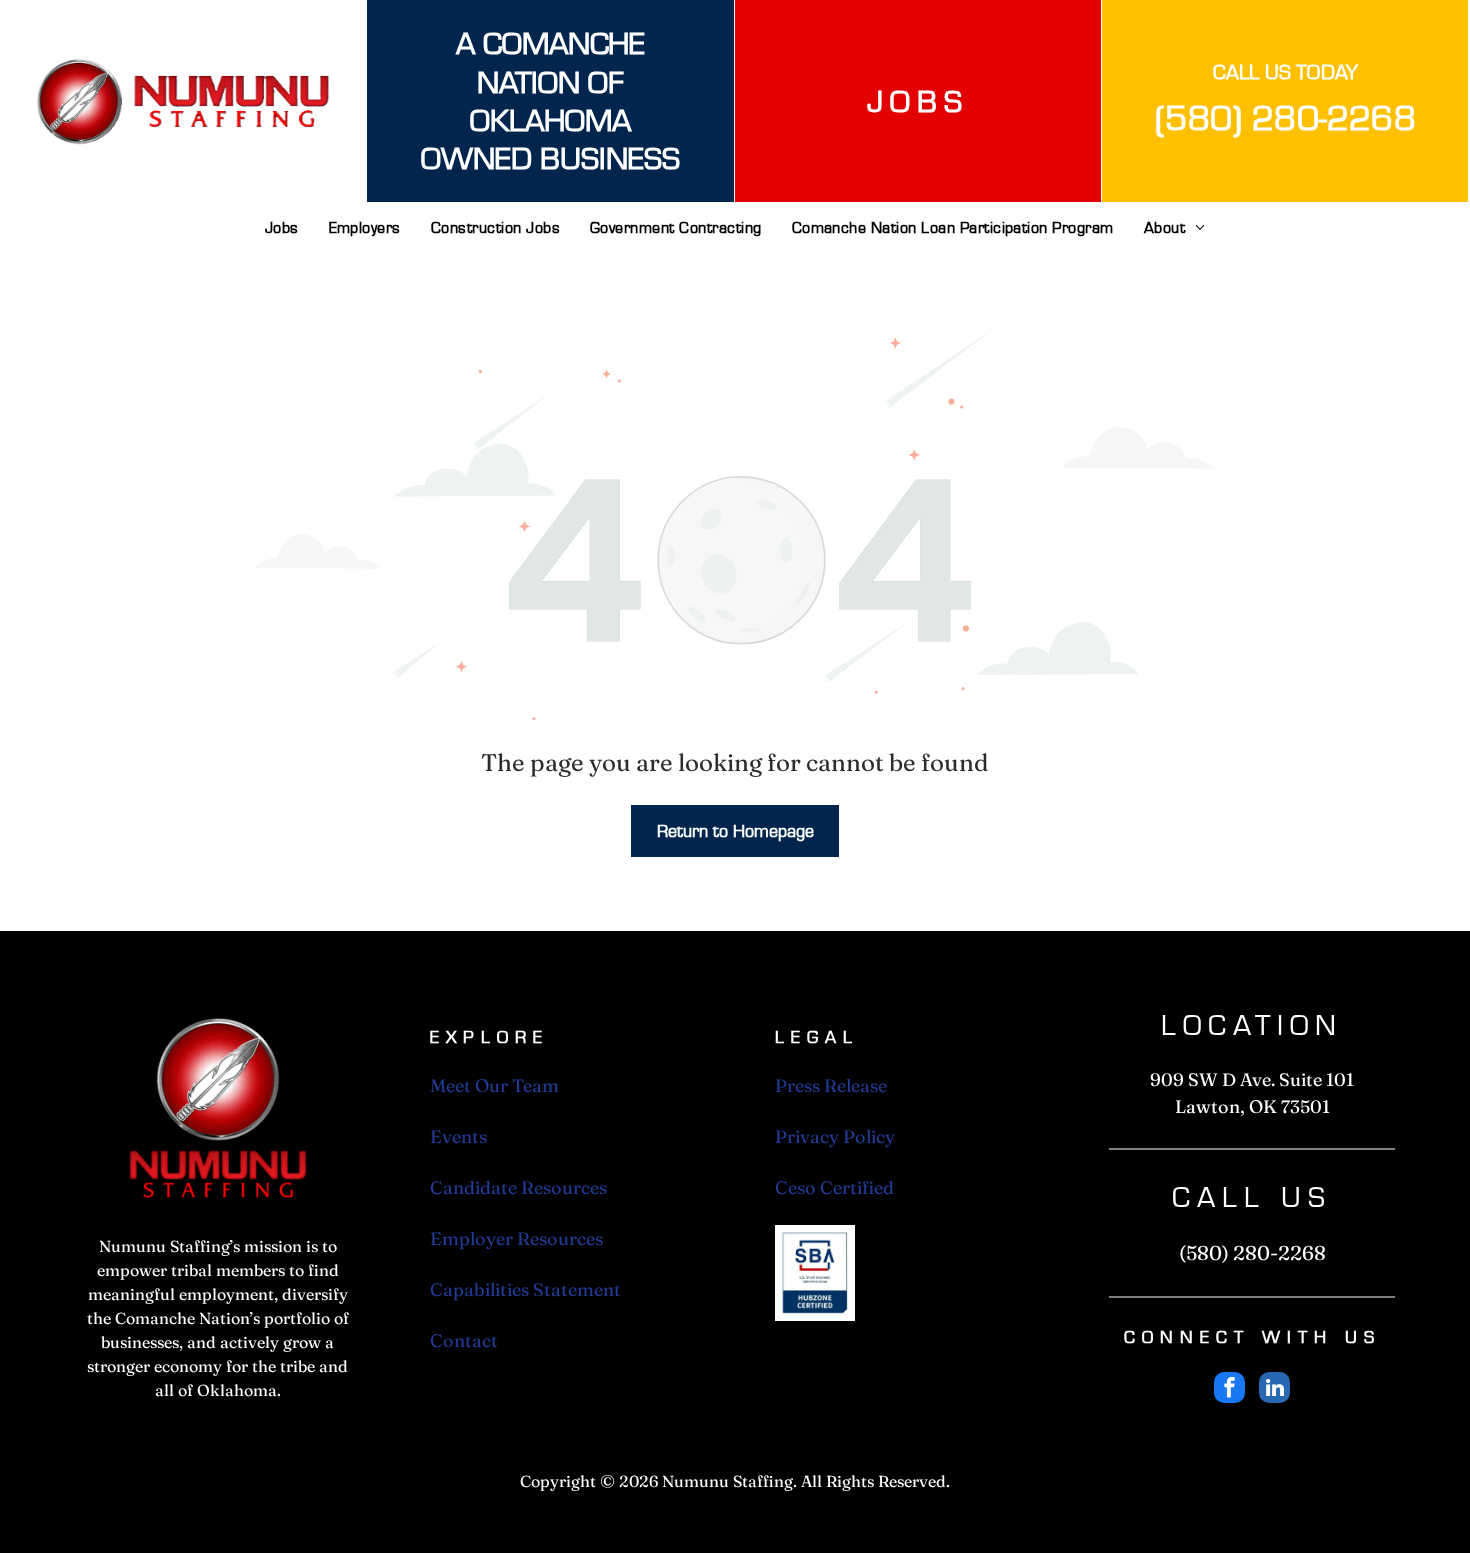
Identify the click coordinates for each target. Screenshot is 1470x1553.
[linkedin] (1274, 1390)
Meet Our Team (494, 1085)
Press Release (831, 1085)
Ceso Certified (834, 1187)
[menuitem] (282, 235)
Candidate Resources (518, 1187)
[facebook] (1229, 1390)
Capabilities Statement (525, 1289)
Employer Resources (516, 1238)
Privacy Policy (835, 1136)
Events (458, 1136)
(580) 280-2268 (1285, 117)
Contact (464, 1340)
